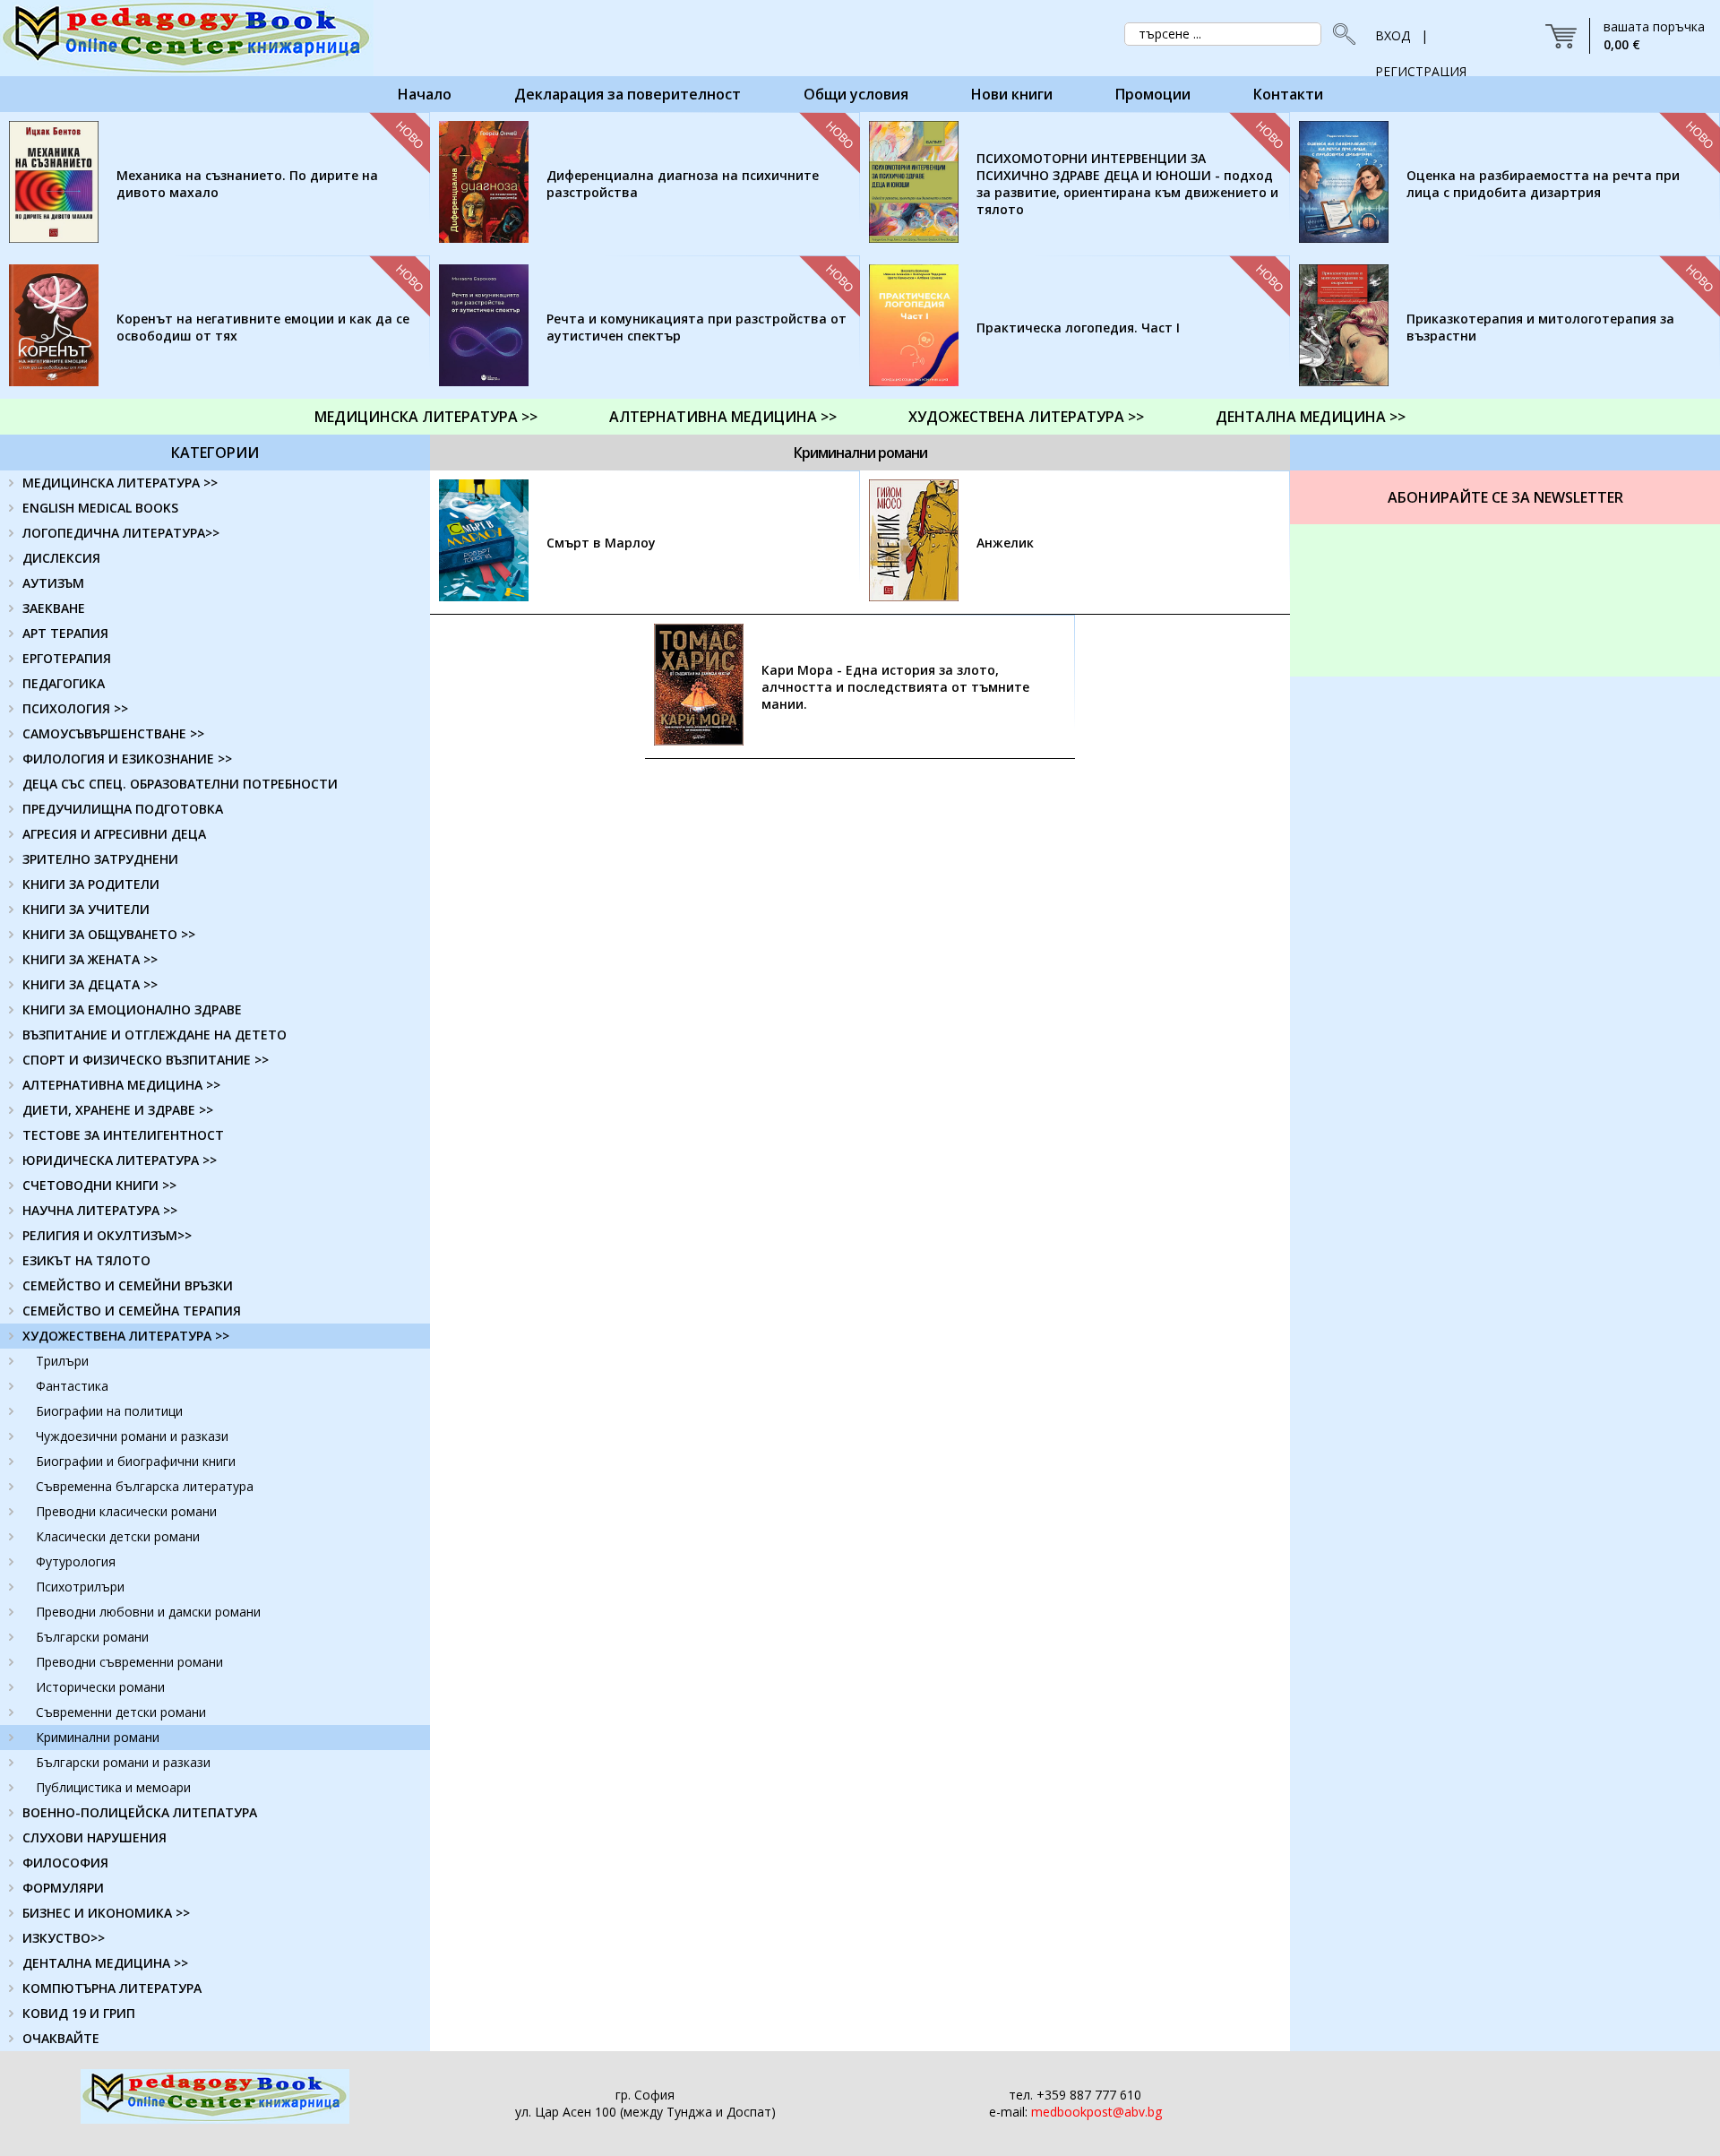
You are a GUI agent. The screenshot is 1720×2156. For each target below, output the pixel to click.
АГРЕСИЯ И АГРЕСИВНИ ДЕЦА (114, 834)
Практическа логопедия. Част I (1078, 328)
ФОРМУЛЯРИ (63, 1888)
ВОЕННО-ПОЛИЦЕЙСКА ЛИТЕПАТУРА (140, 1812)
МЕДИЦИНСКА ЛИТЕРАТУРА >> (426, 417)
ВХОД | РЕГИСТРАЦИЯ (1421, 40)
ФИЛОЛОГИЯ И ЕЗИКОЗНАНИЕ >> (127, 759)
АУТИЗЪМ (53, 583)
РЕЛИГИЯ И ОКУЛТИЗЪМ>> (107, 1235)
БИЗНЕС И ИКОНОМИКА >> (106, 1913)
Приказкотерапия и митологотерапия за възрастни (1540, 327)
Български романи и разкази (123, 1762)
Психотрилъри (80, 1587)
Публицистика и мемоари (113, 1787)
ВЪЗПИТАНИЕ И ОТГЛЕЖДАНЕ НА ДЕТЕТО (155, 1035)
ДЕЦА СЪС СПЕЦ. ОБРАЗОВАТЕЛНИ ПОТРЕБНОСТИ (180, 784)
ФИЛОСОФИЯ (65, 1863)
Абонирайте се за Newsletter (1505, 497)
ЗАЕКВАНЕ (54, 608)
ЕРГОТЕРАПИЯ (67, 658)
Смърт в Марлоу (601, 543)
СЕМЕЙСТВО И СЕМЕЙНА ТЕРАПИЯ (132, 1311)
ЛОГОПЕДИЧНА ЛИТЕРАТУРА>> (121, 533)
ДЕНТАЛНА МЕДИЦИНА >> (1311, 417)
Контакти (1288, 94)
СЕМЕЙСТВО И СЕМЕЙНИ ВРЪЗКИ (128, 1285)
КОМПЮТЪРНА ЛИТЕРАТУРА (112, 1988)
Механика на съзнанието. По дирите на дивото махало (247, 184)
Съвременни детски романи (121, 1712)
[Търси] (1339, 34)
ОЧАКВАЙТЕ (61, 2038)
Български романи (92, 1637)
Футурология (76, 1561)
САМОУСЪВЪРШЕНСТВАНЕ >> (113, 733)
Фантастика (72, 1386)
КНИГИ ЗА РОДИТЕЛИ (91, 884)
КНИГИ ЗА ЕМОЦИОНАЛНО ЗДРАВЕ (132, 1009)
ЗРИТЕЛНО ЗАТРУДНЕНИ (100, 859)
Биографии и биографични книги (136, 1461)
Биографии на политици (109, 1411)
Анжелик (1005, 543)
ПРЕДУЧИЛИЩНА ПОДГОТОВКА (123, 809)
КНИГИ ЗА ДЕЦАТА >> (90, 984)
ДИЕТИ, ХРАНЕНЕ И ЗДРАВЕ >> (118, 1110)
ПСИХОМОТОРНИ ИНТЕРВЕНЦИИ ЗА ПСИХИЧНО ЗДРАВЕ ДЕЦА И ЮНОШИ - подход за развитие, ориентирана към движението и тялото (1127, 184)
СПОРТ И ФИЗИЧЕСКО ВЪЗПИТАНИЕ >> (146, 1060)
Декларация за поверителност (628, 94)
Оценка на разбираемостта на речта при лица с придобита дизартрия (1543, 184)
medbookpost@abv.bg (1096, 2112)
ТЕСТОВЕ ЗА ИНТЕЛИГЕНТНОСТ (123, 1135)
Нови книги (1012, 94)
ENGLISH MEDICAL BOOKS (100, 508)
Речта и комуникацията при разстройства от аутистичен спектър (697, 327)
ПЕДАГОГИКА (64, 683)
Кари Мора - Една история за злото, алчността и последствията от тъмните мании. (895, 687)
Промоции (1153, 94)
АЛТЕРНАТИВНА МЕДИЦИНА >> (723, 417)
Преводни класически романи (126, 1511)
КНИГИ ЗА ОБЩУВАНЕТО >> (109, 934)
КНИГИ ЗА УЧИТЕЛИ (86, 909)
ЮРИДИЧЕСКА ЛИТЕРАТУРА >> (120, 1160)
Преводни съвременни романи (129, 1662)
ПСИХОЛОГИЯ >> (75, 708)
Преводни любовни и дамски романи (148, 1612)
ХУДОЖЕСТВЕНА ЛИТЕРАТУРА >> (1026, 417)
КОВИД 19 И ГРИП (79, 2013)
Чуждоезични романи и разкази (132, 1436)
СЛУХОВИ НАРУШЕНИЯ (95, 1837)
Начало (425, 94)
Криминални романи (98, 1737)
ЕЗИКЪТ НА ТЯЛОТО (86, 1260)
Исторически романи (100, 1687)
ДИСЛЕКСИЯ (61, 558)
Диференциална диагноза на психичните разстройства (683, 184)
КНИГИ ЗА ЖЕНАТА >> (90, 959)
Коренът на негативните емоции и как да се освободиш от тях (263, 327)
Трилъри (62, 1361)
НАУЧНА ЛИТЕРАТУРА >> (100, 1210)
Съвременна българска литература (145, 1486)
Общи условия (856, 94)
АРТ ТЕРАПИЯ (65, 633)
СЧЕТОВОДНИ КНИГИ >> (99, 1185)
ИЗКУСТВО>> (64, 1938)
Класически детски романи (118, 1536)
